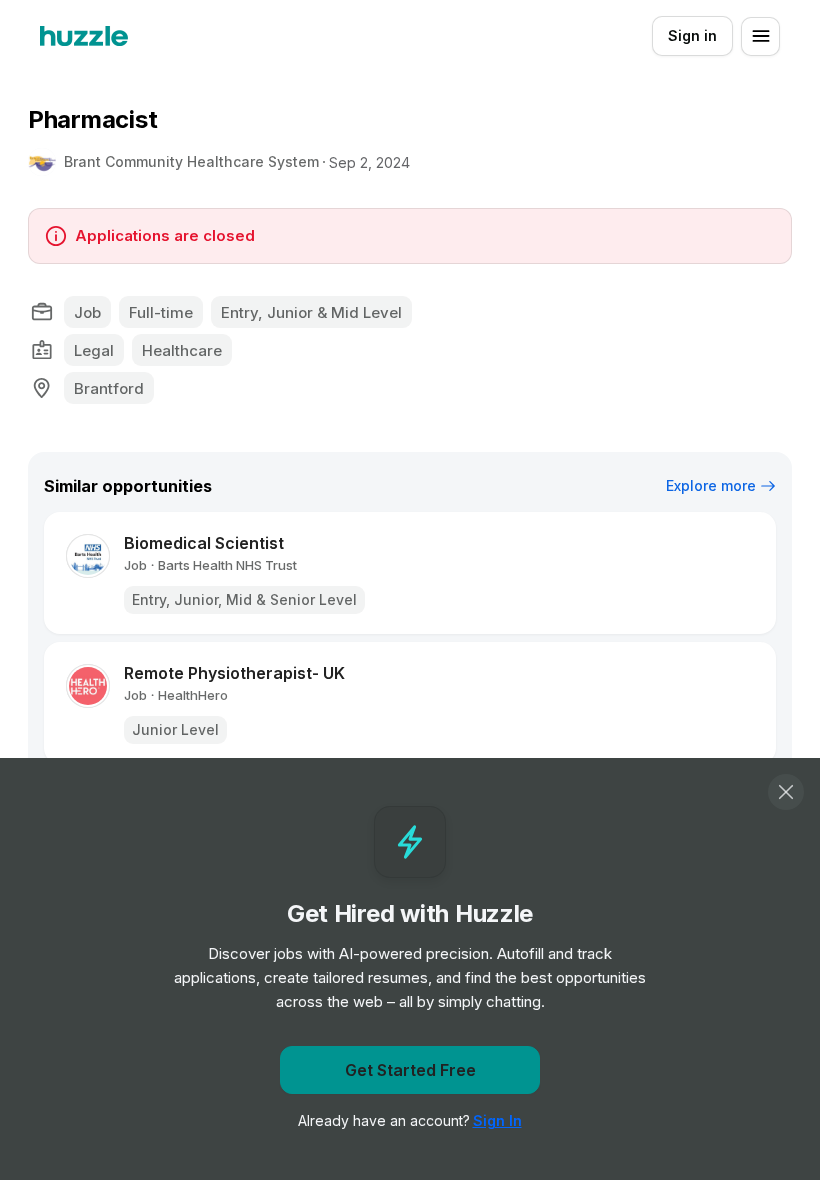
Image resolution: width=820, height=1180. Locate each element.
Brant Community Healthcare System (191, 161)
